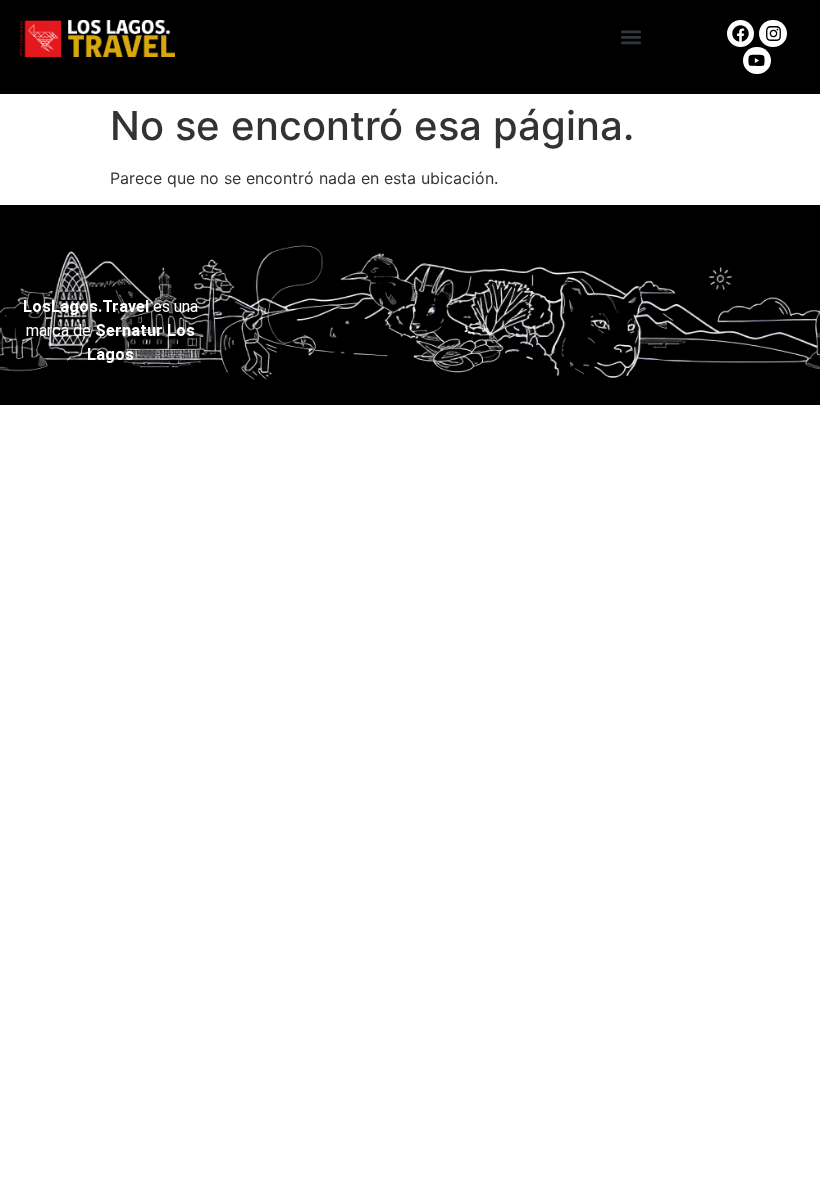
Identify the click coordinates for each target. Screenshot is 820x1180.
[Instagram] (772, 33)
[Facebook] (740, 33)
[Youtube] (756, 60)
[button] (631, 36)
